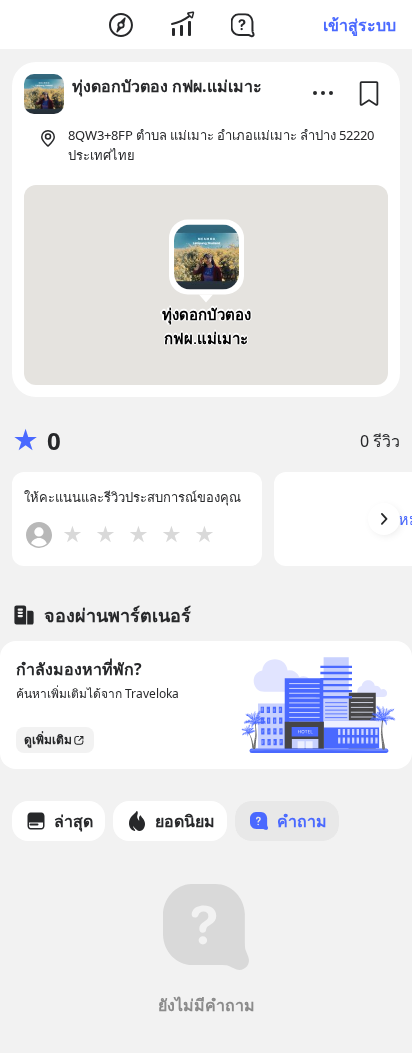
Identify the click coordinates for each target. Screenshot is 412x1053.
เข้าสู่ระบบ (359, 25)
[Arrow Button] (384, 519)
